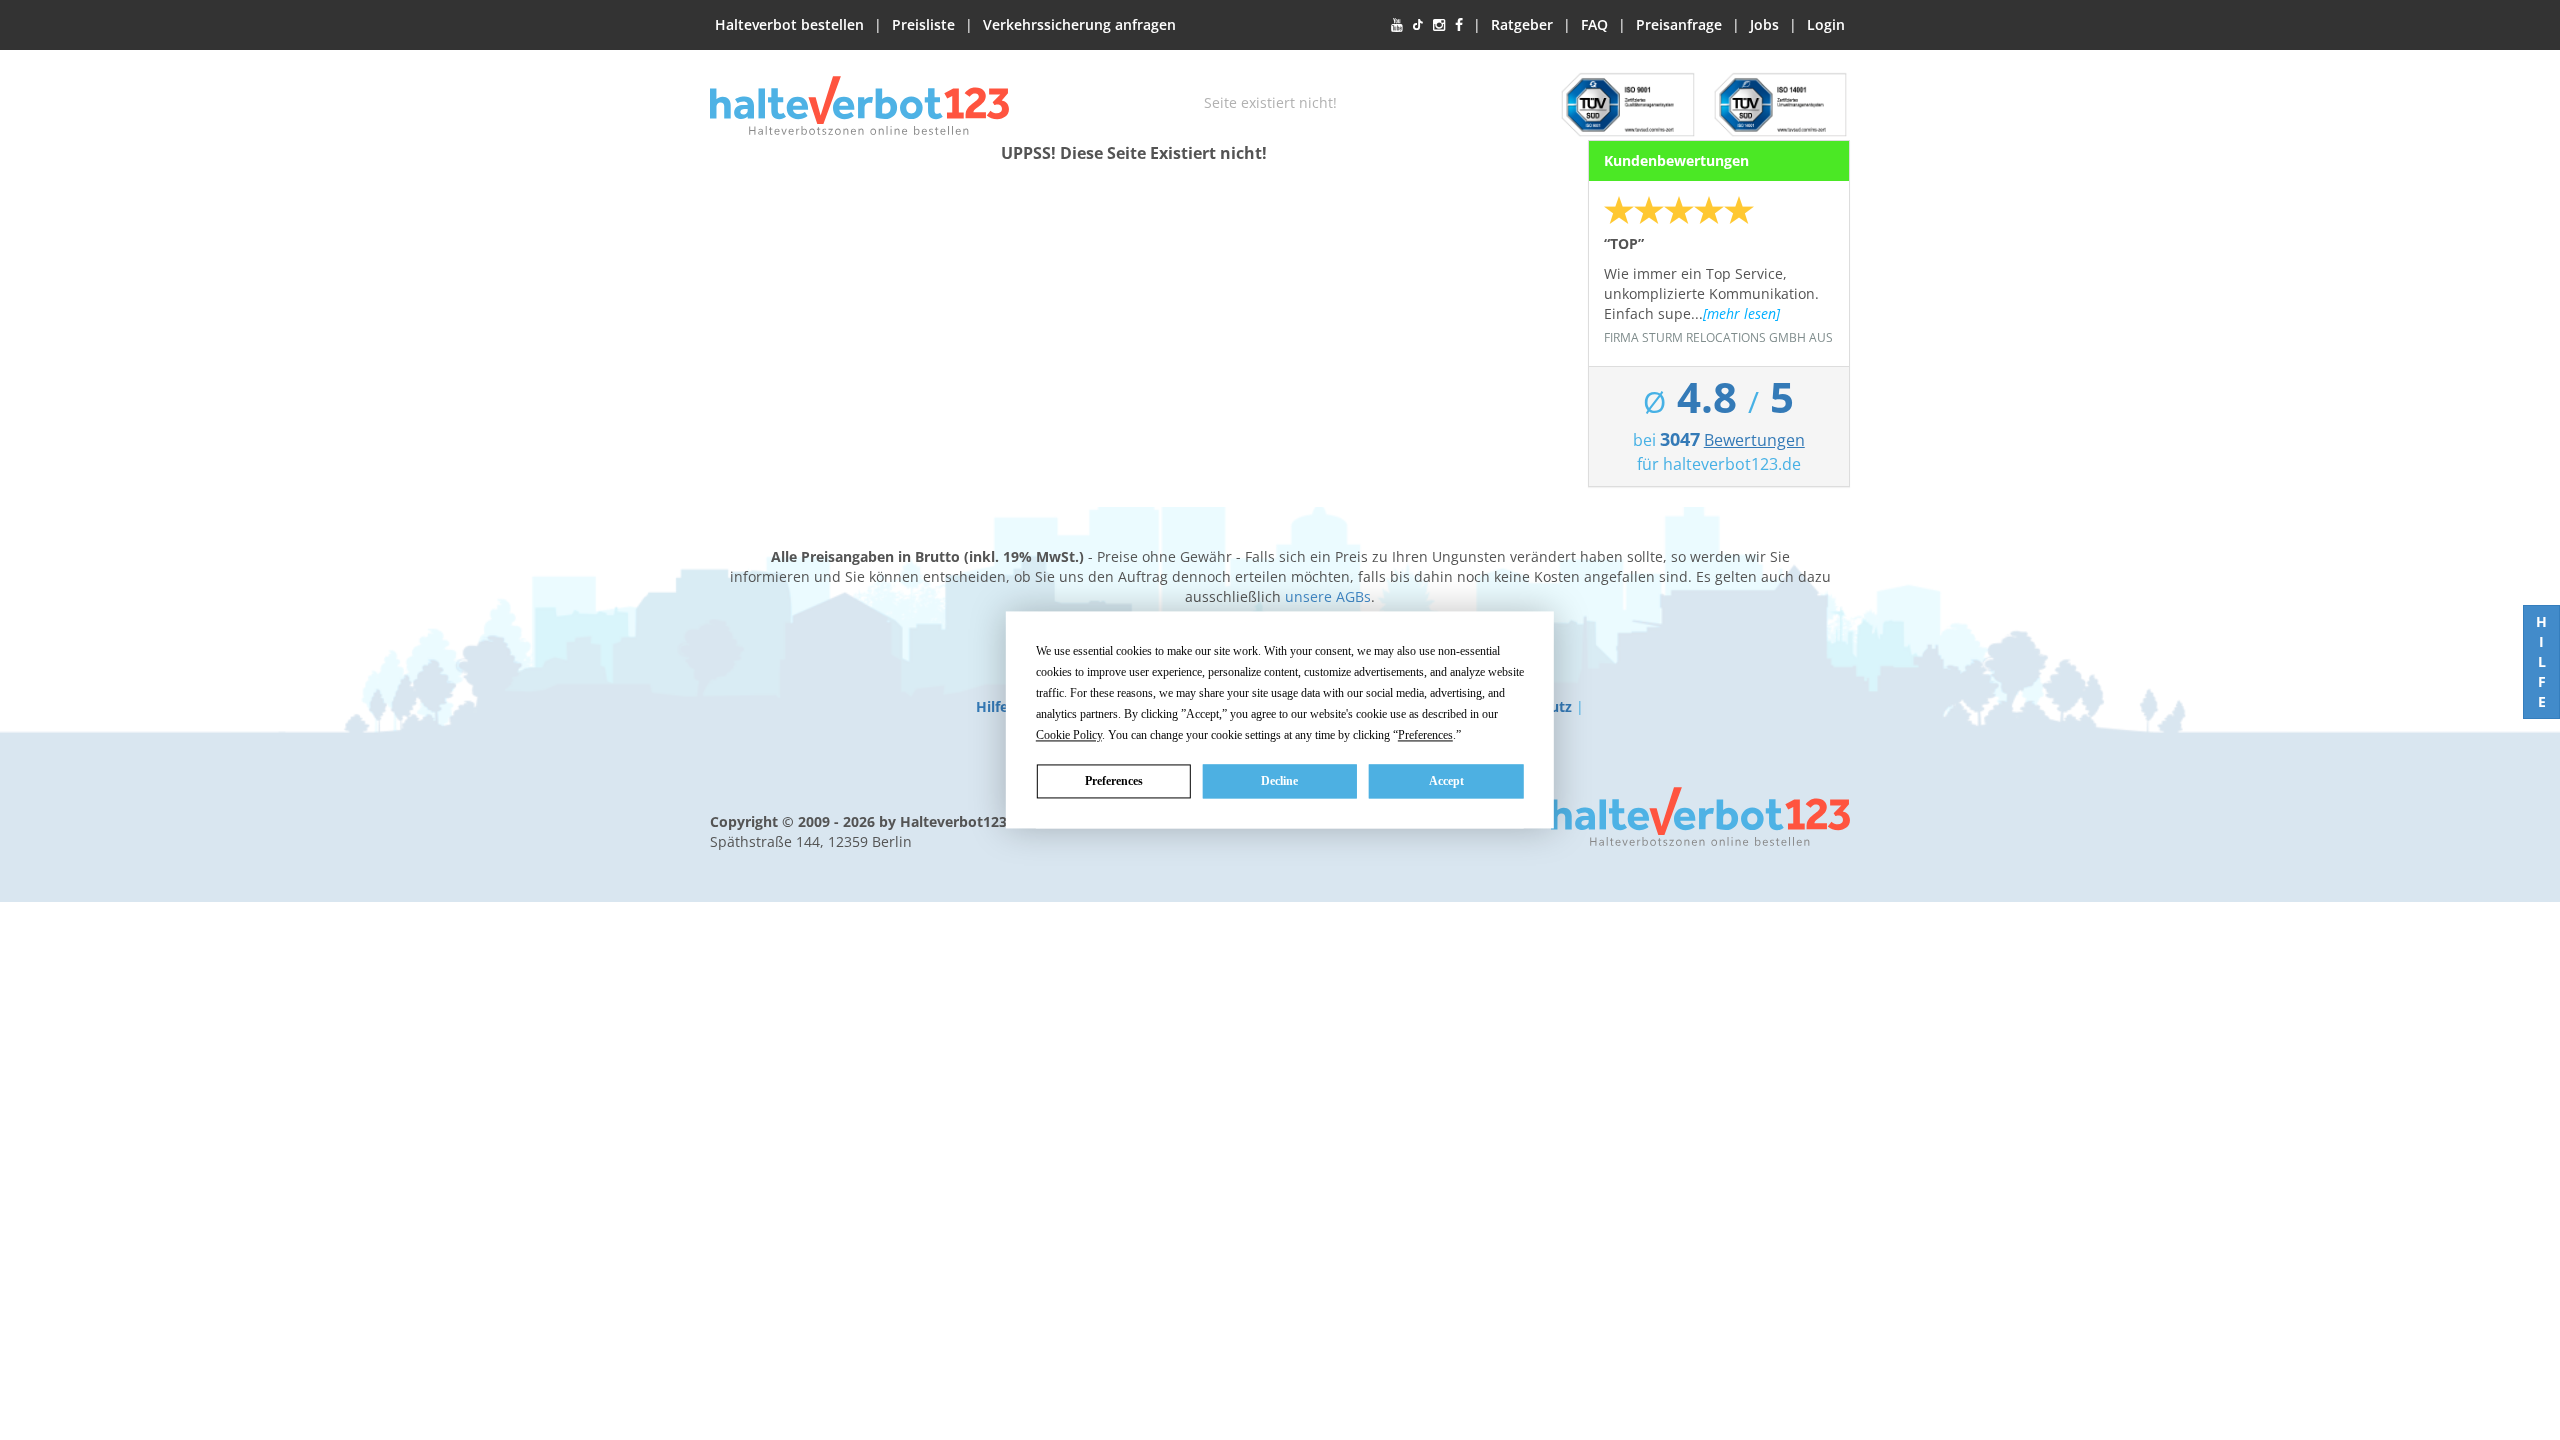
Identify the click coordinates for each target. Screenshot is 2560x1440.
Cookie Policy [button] (1069, 735)
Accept (1446, 781)
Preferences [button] (1425, 735)
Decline (1279, 781)
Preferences (1114, 781)
